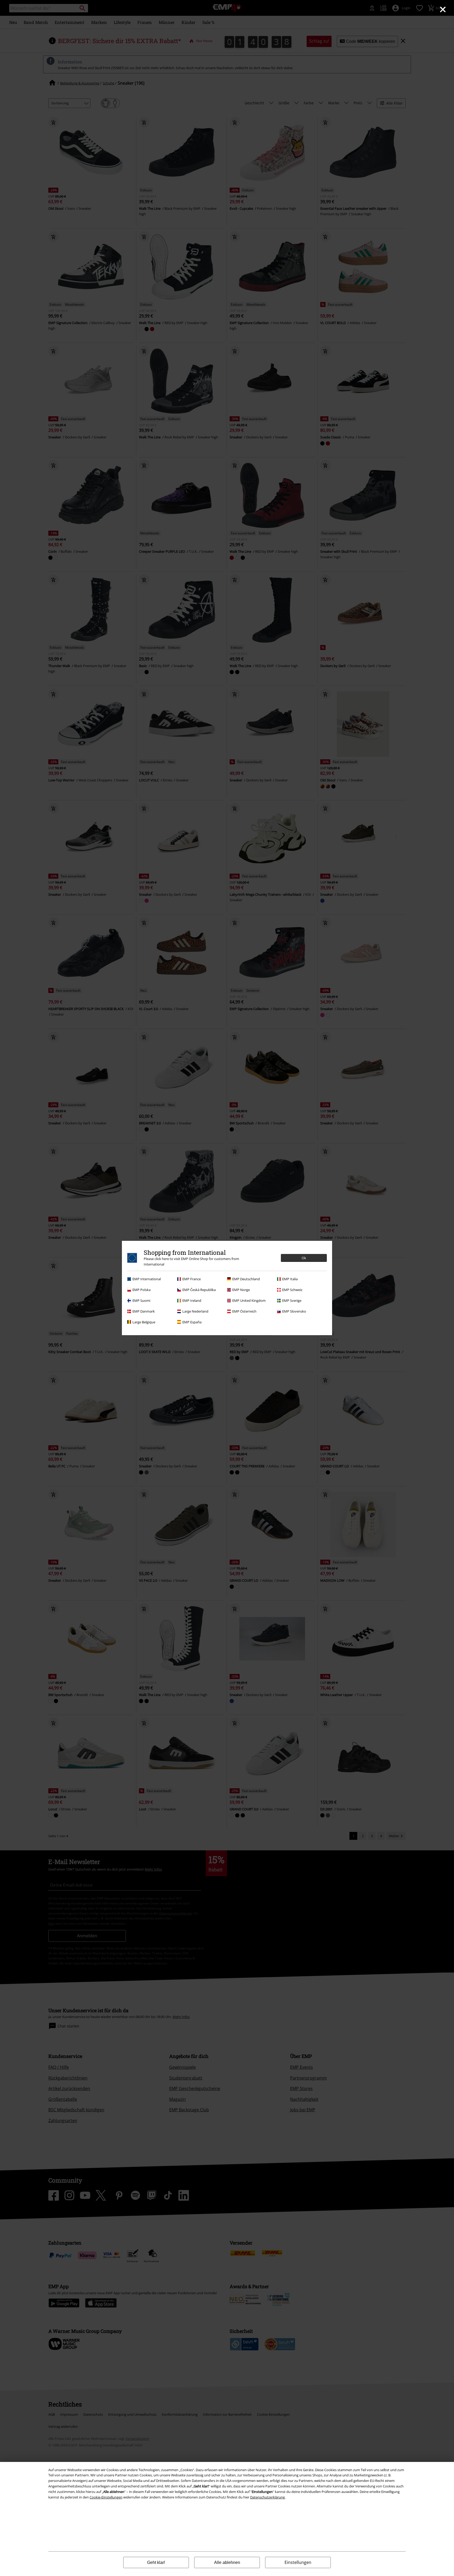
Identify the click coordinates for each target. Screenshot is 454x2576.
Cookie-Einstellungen (106, 2497)
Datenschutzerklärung (267, 2497)
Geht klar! (156, 2562)
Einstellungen (298, 2562)
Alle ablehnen (227, 2562)
